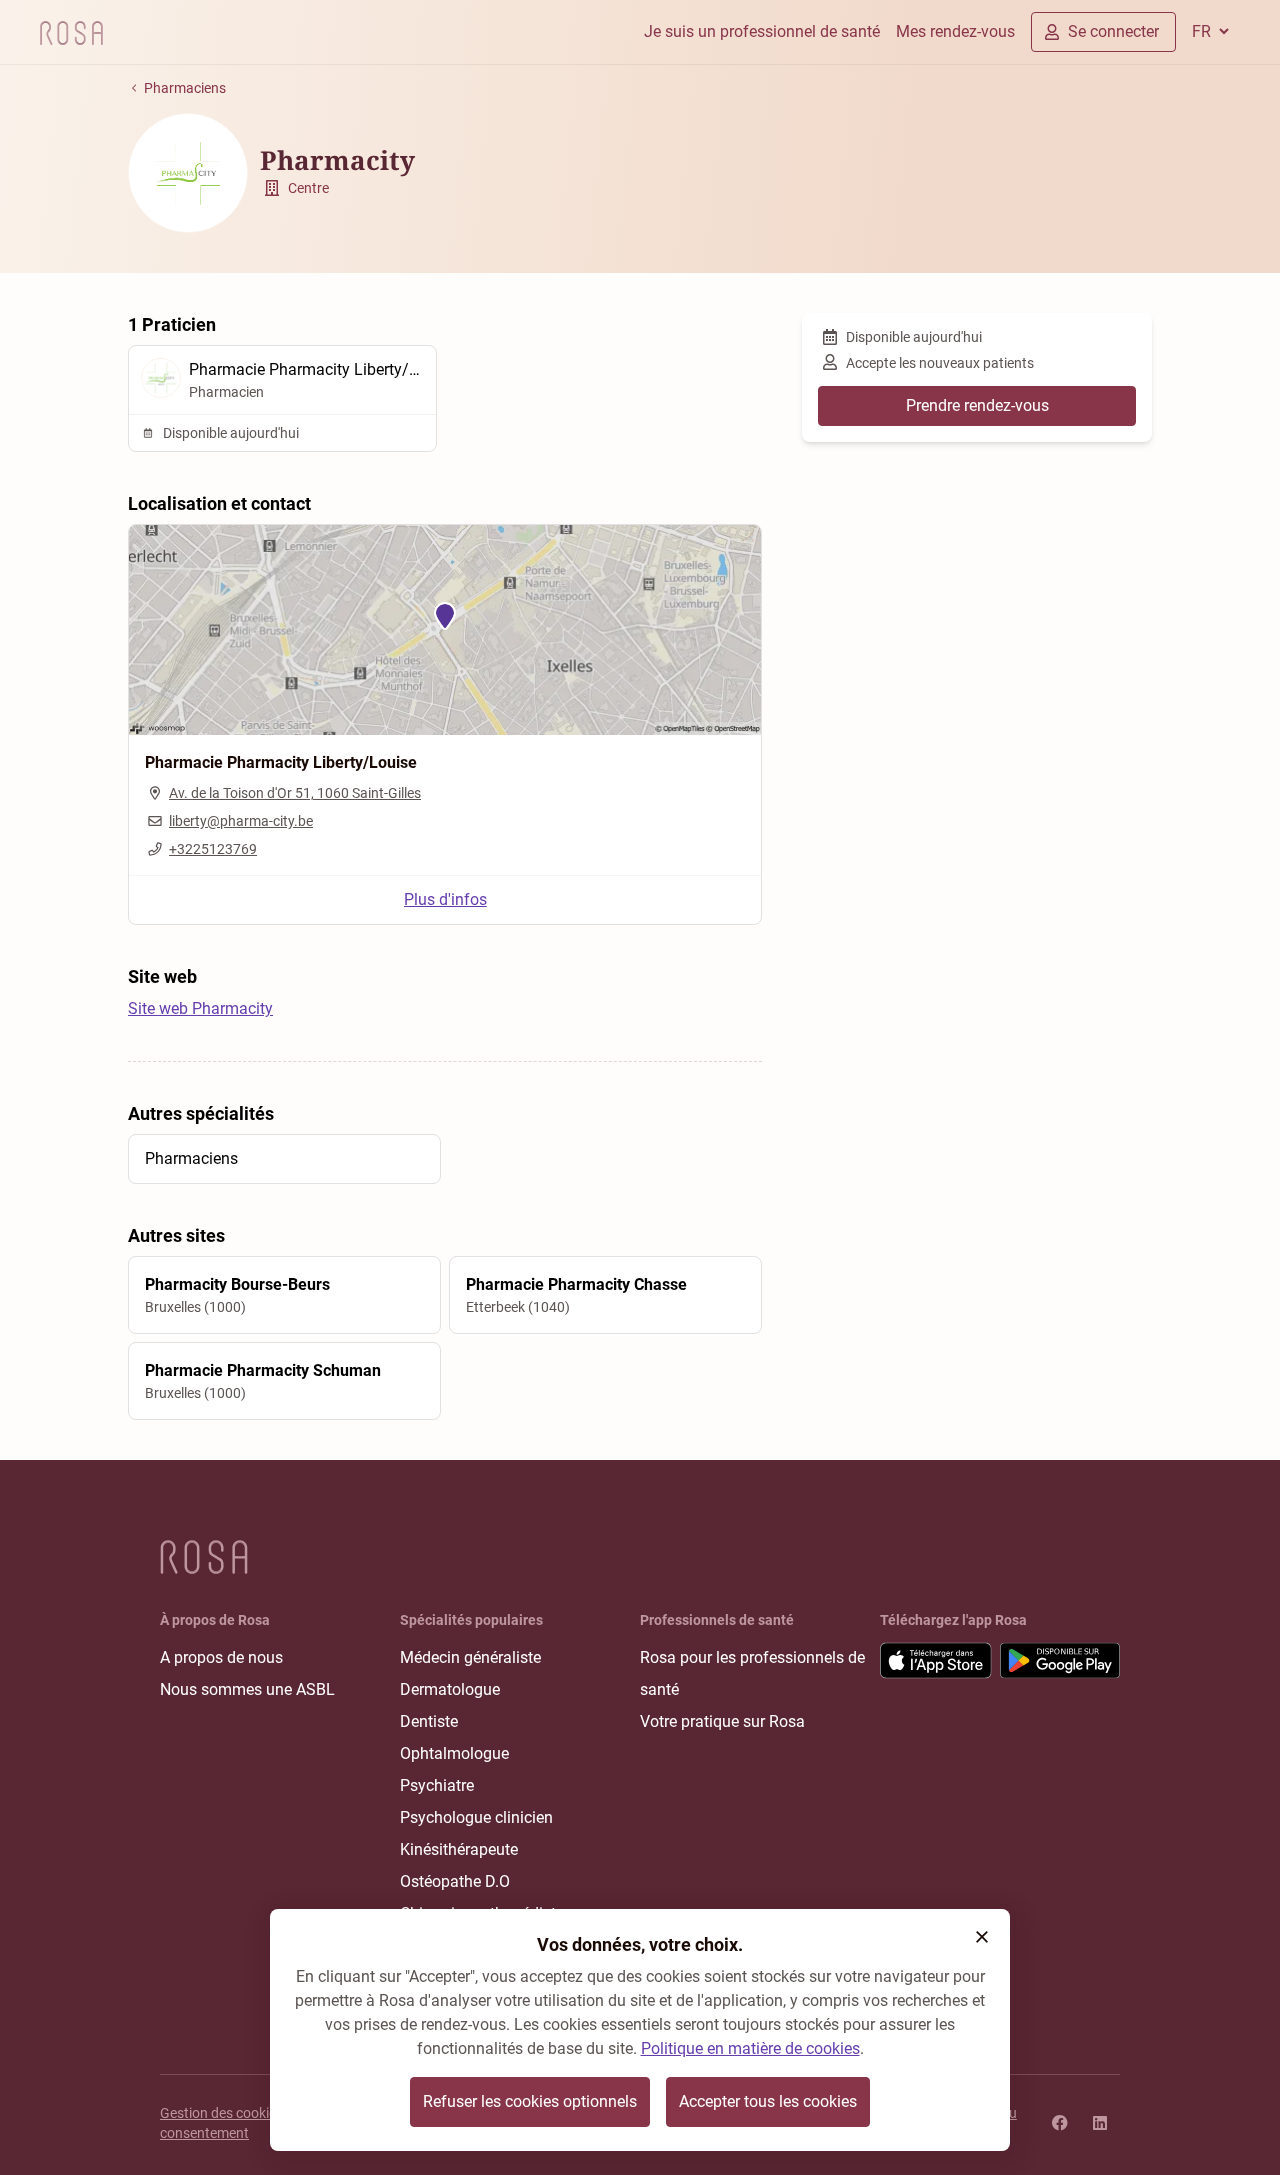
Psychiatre (437, 1785)
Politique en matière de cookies (750, 2048)
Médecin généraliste (470, 1657)
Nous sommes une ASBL (247, 1689)
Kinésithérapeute (459, 1849)
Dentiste (429, 1721)
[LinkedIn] (1100, 2123)
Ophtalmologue (454, 1753)
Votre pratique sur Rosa (722, 1721)
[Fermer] (982, 1937)
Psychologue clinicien (476, 1817)
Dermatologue (450, 1689)
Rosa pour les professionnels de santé (752, 1673)
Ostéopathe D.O (455, 1881)
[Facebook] (1060, 2123)
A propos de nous (221, 1657)
